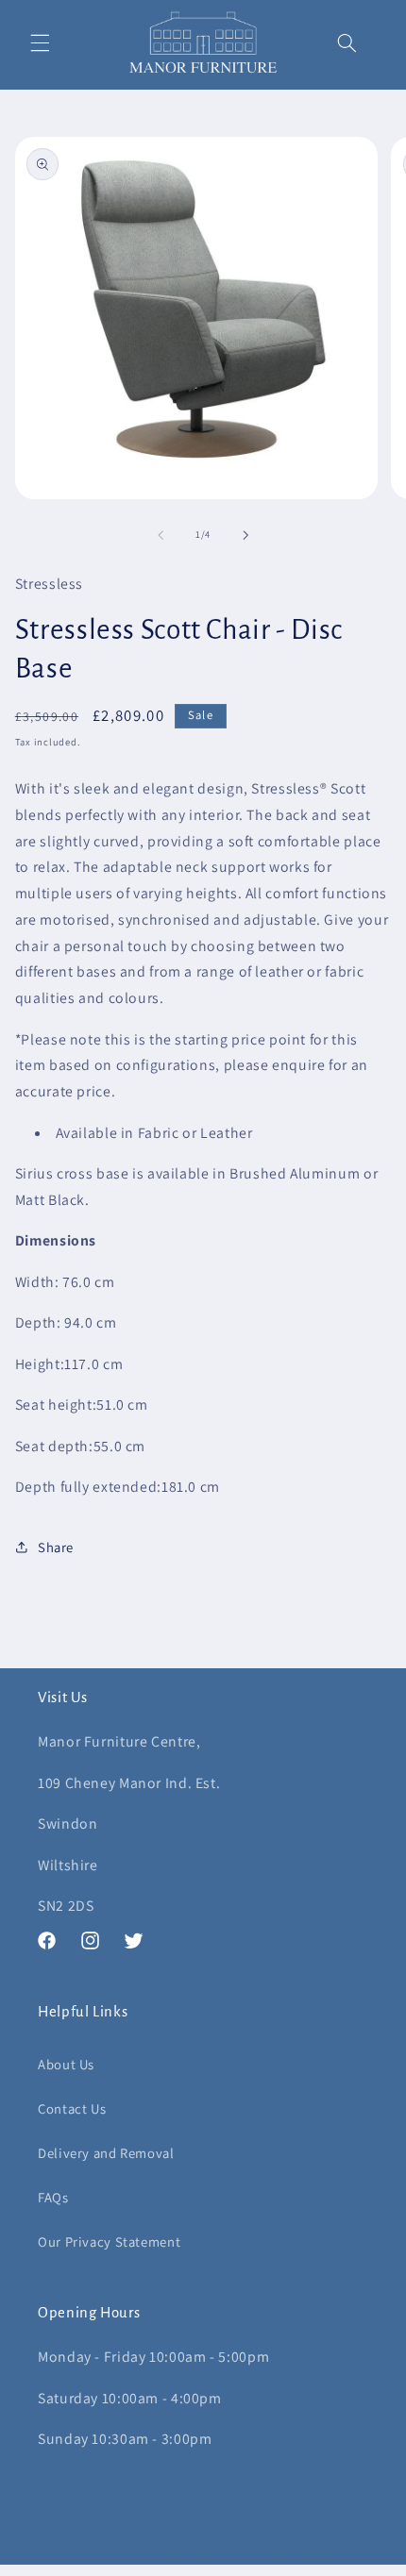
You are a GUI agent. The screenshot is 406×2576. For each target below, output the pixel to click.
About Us (66, 2064)
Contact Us (72, 2108)
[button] (40, 42)
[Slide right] (245, 535)
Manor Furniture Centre (174, 2566)
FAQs (53, 2197)
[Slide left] (161, 535)
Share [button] (56, 1547)
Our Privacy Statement (109, 2241)
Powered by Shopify (287, 2566)
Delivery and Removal (106, 2153)
